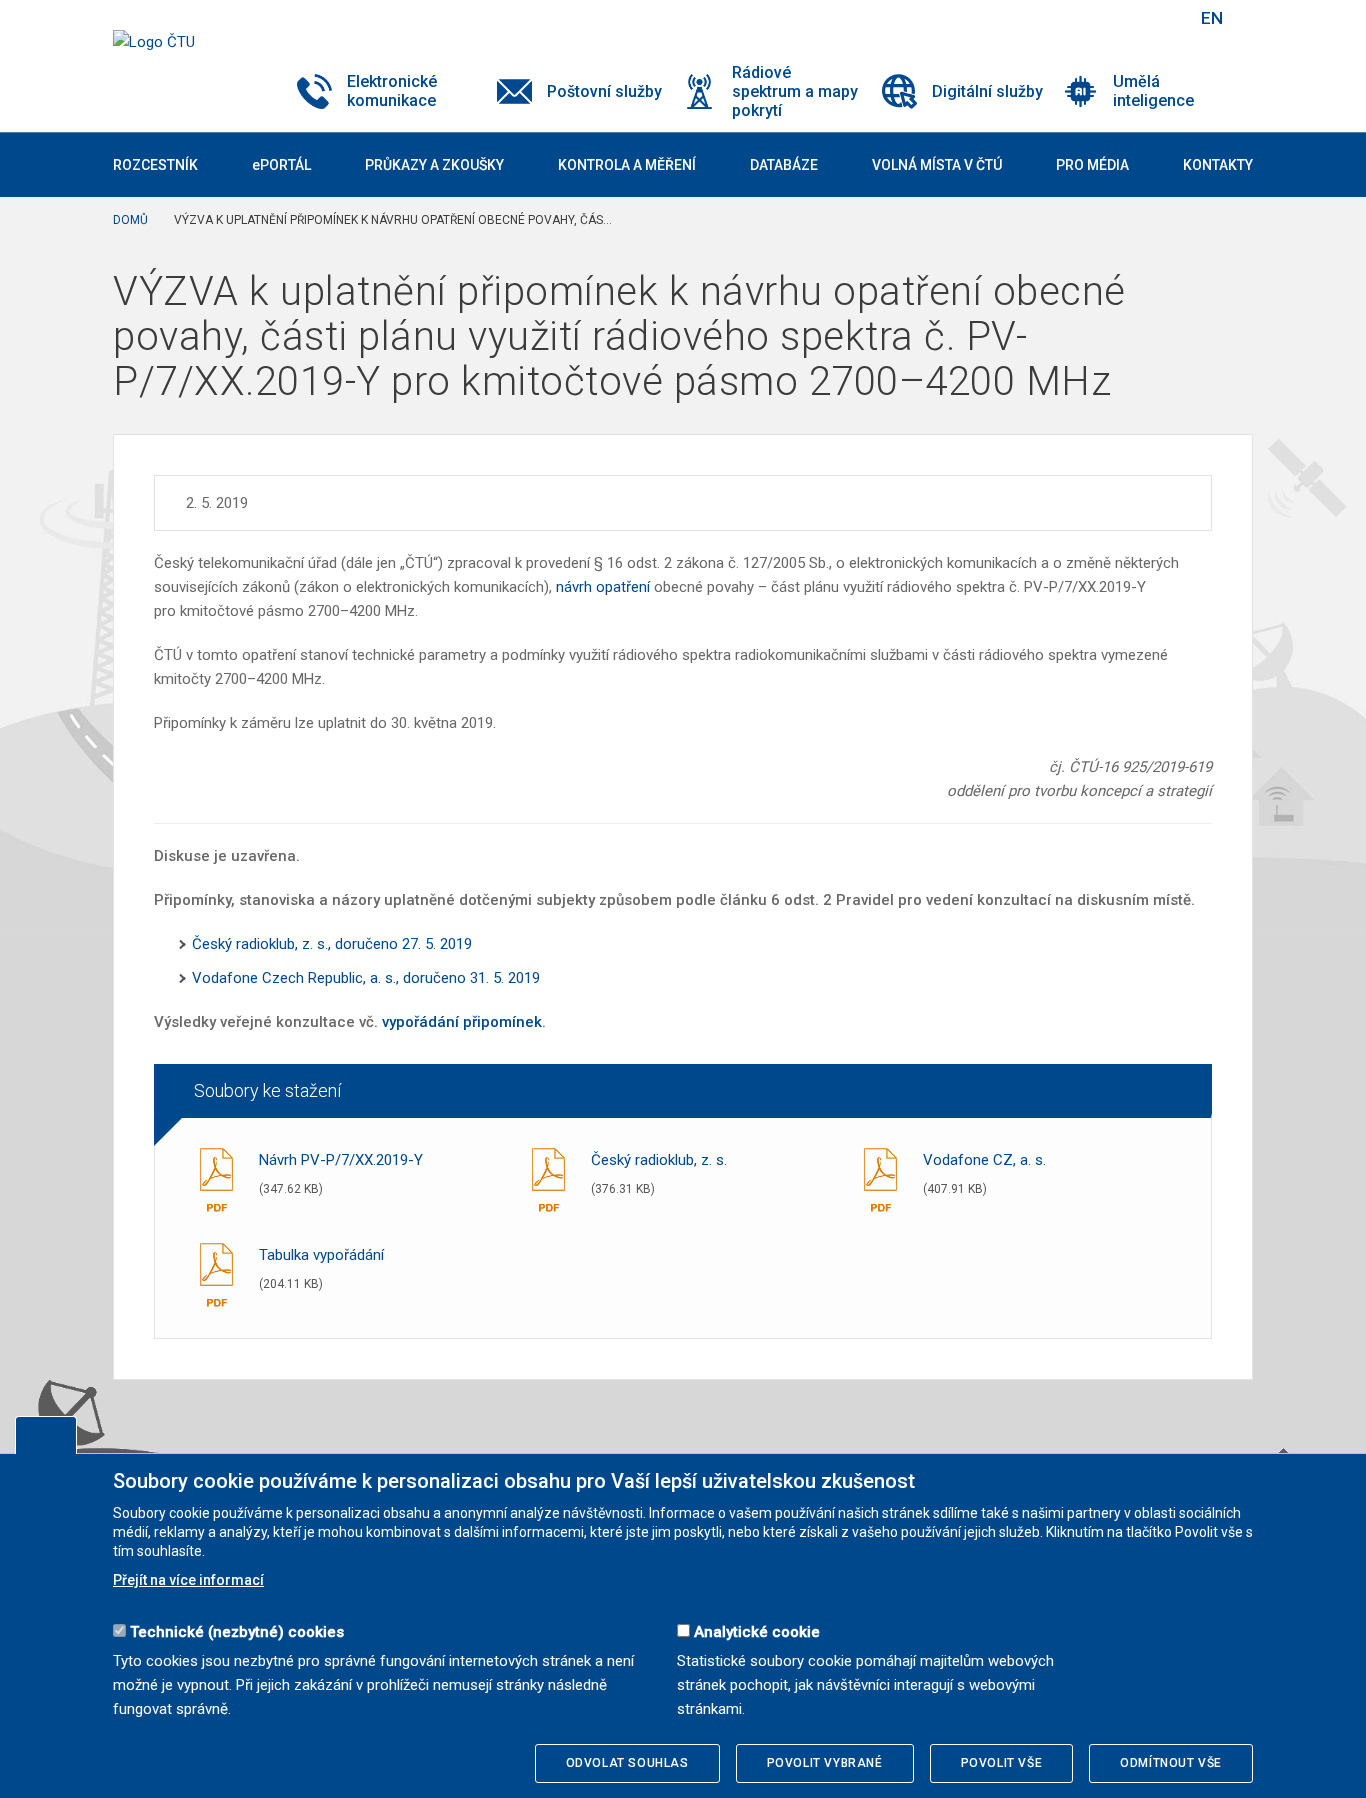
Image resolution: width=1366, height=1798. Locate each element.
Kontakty (1218, 165)
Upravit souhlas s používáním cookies (46, 1435)
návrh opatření (603, 587)
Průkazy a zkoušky (434, 165)
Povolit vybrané (825, 1763)
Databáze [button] (784, 165)
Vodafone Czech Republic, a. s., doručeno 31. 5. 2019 (366, 978)
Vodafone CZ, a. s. (984, 1160)
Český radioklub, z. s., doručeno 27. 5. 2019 (332, 944)
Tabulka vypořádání (321, 1255)
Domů (130, 220)
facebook (1041, 18)
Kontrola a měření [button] (627, 165)
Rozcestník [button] (155, 165)
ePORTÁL (281, 165)
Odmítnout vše (1171, 1763)
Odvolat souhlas (627, 1763)
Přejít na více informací (188, 1580)
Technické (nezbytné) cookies (237, 1632)
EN (1212, 18)
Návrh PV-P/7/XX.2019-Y (341, 1160)
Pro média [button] (1092, 165)
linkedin (1111, 18)
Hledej (1161, 18)
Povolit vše (1002, 1763)
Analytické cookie (757, 1632)
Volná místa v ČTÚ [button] (937, 165)
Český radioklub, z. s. (659, 1160)
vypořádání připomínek (462, 1022)
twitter (1076, 18)
